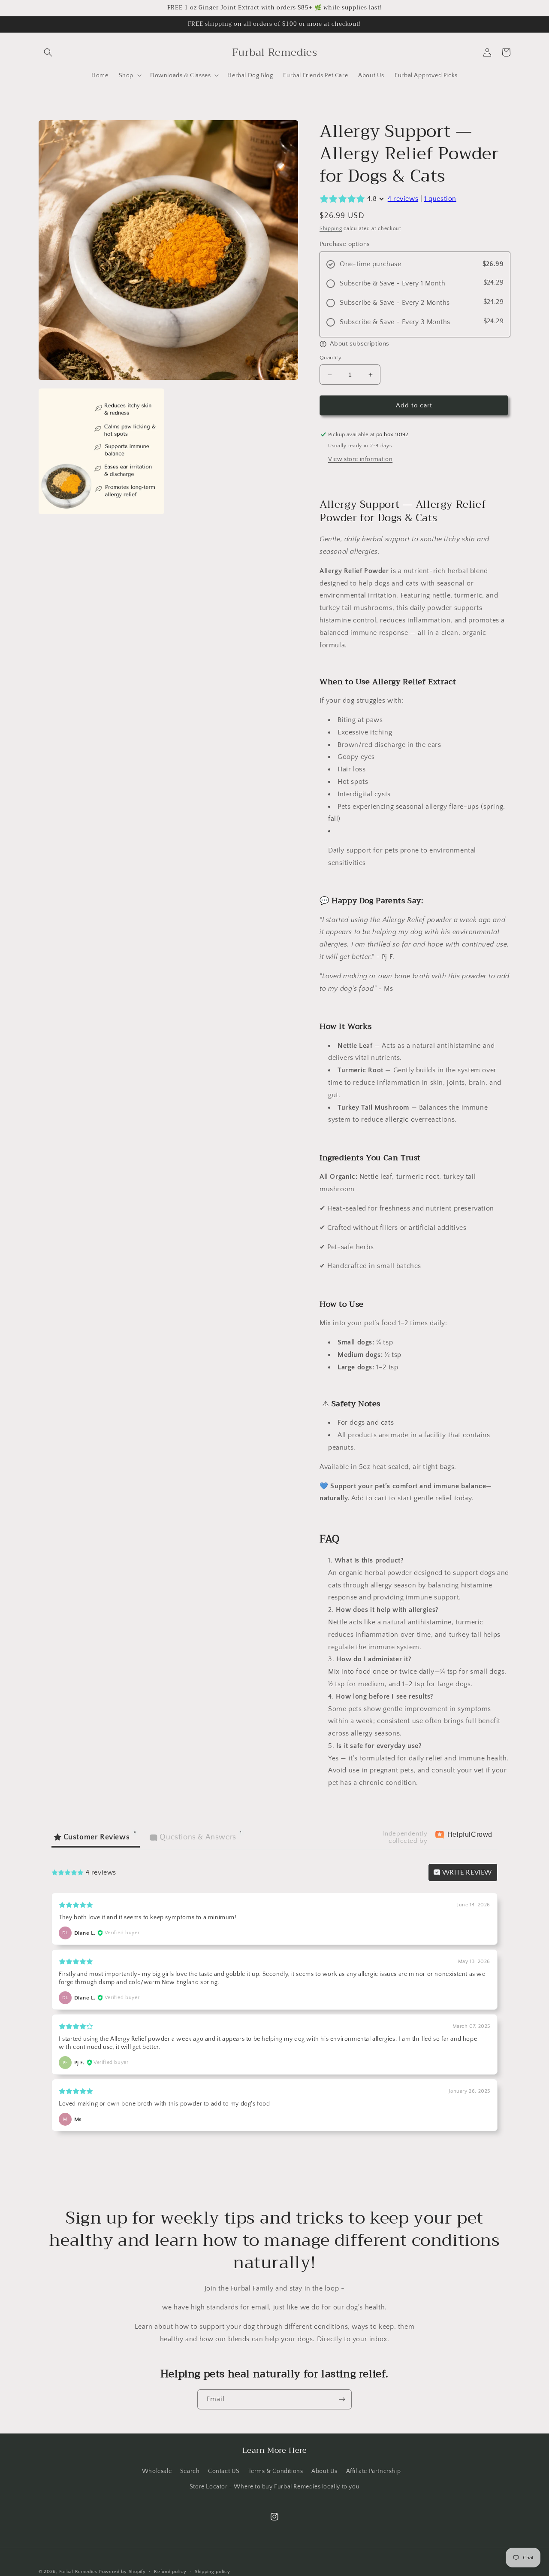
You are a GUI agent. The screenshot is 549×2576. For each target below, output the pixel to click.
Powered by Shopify (122, 2572)
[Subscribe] (342, 2399)
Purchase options (345, 244)
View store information (360, 459)
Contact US (224, 2471)
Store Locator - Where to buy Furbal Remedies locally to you (274, 2487)
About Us (324, 2471)
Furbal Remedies (78, 2572)
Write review (466, 1872)
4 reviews (403, 199)
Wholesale (157, 2471)
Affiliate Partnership (374, 2471)
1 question (440, 199)
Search (190, 2471)
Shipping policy (213, 2572)
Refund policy (170, 2572)
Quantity (330, 358)
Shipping (331, 229)
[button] (48, 52)
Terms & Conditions (276, 2471)
